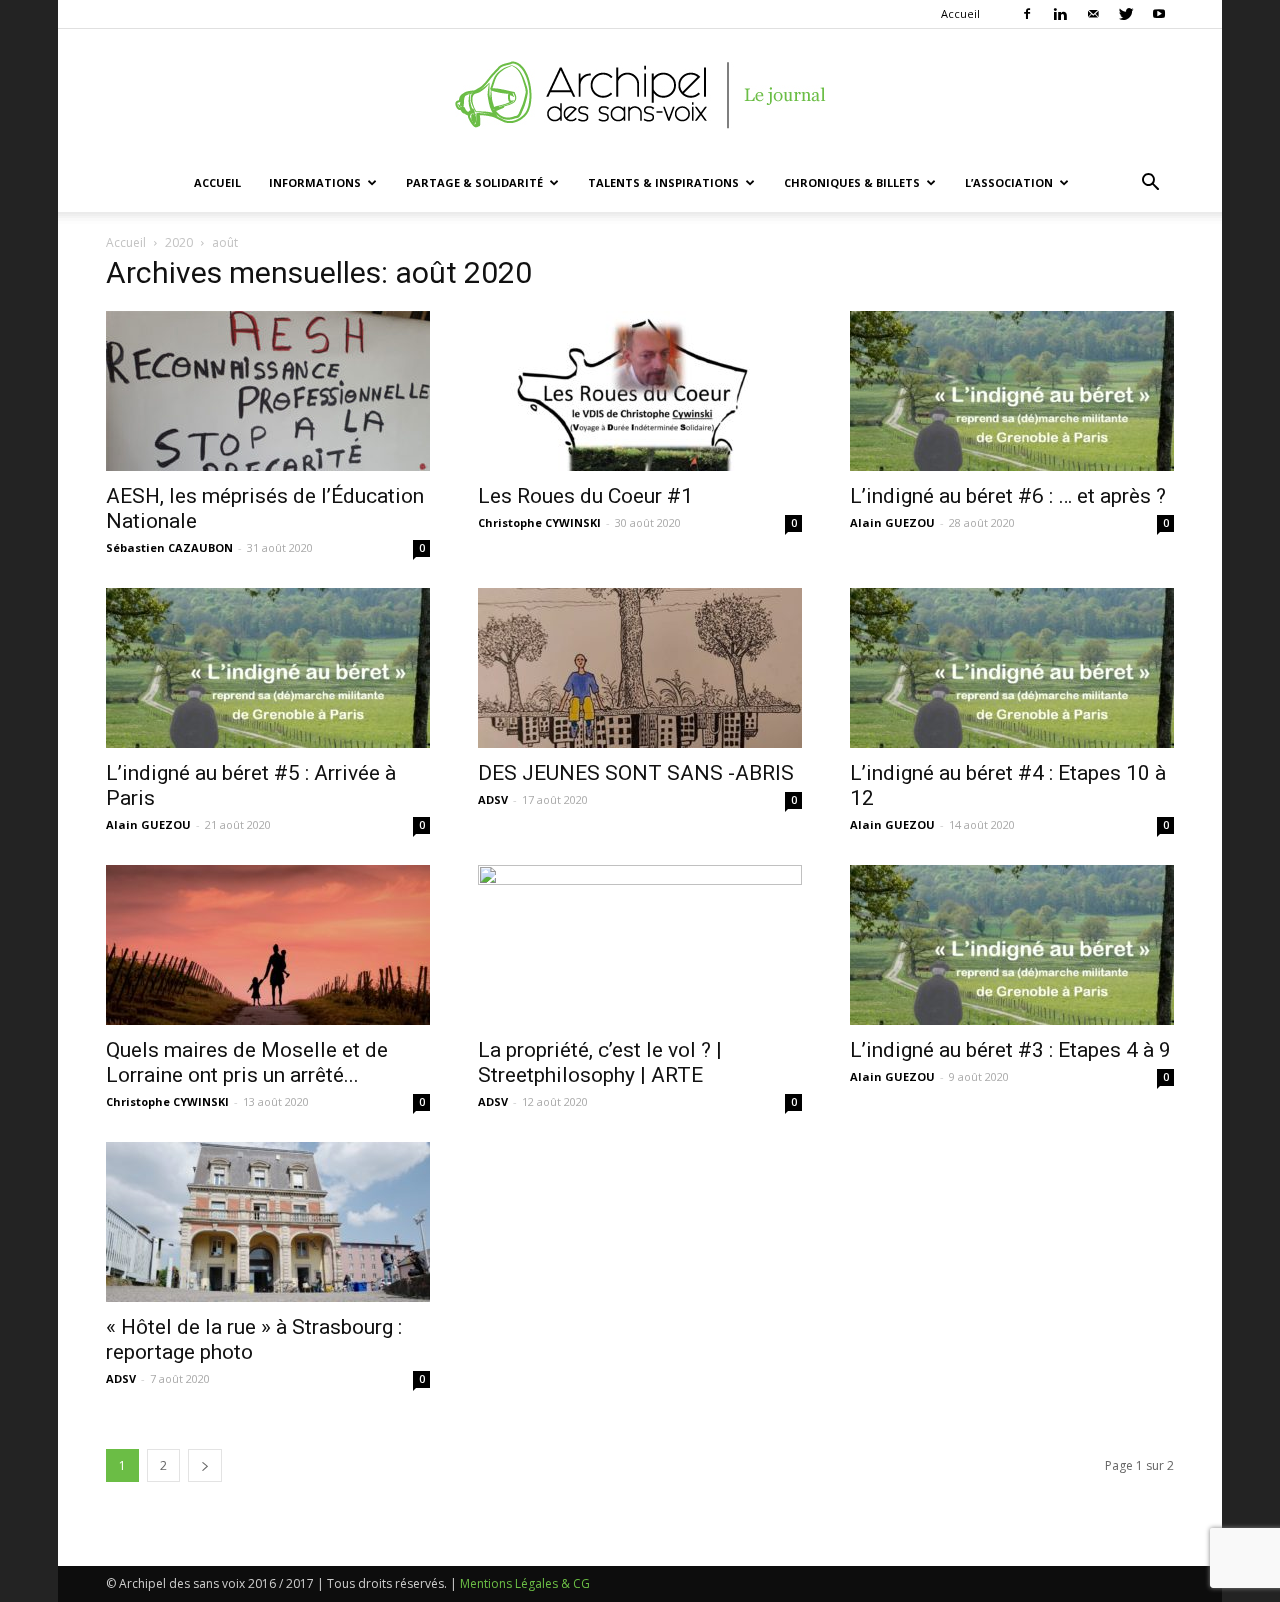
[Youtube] (1159, 14)
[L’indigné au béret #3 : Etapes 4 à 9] (1012, 945)
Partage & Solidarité (474, 182)
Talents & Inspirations (663, 182)
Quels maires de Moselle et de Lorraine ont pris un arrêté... (247, 1062)
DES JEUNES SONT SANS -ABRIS (636, 773)
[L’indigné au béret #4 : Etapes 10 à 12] (1012, 668)
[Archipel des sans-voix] (640, 95)
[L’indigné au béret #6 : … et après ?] (1012, 391)
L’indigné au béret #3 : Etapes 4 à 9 (1010, 1050)
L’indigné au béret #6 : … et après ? (1008, 496)
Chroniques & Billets (852, 182)
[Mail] (1093, 14)
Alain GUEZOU (892, 522)
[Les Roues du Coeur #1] (640, 391)
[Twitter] (1126, 14)
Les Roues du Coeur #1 (585, 496)
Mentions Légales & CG (525, 1583)
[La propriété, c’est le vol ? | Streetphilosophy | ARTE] (640, 945)
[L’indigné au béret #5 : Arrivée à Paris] (268, 668)
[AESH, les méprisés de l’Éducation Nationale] (268, 391)
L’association (1009, 182)
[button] (1150, 184)
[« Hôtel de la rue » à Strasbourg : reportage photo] (268, 1222)
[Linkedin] (1060, 14)
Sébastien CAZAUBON (169, 547)
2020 (179, 242)
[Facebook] (1027, 14)
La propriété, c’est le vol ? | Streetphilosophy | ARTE (600, 1062)
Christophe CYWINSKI (539, 522)
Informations (315, 182)
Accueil (960, 13)
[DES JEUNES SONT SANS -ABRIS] (640, 668)
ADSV (493, 799)
